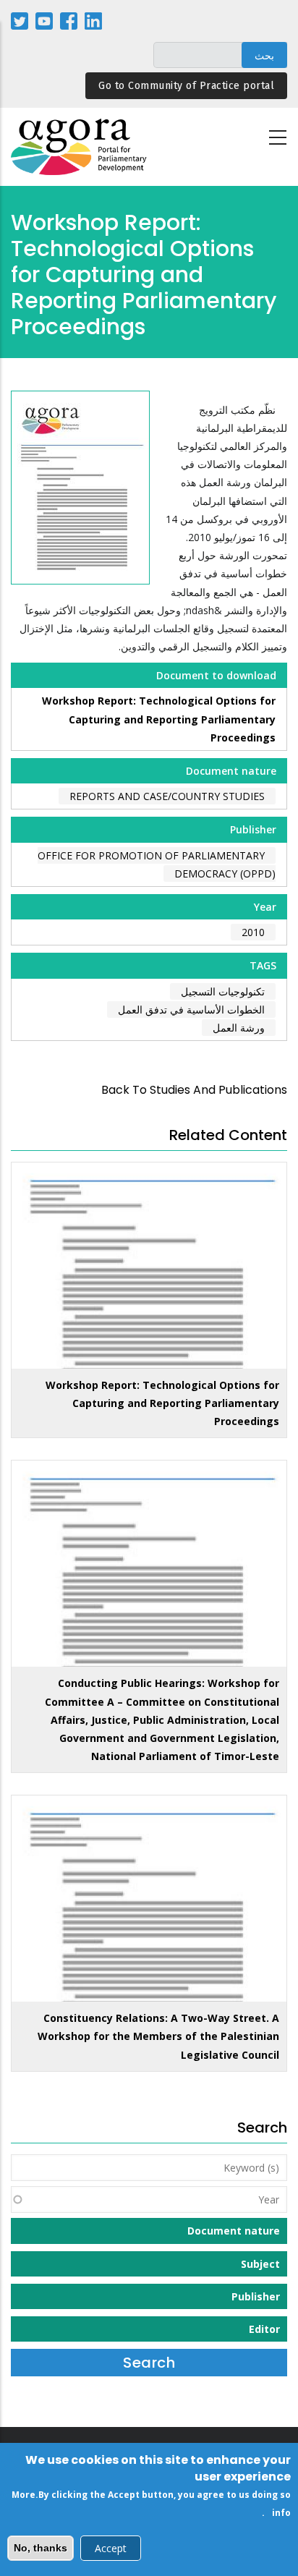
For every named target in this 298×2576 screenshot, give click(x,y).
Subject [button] (260, 2264)
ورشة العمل (239, 1028)
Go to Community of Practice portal (186, 86)
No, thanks (41, 2548)
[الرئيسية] (80, 147)
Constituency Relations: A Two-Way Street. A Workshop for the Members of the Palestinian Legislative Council (158, 2036)
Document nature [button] (234, 2231)
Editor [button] (264, 2329)
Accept (111, 2548)
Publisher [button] (256, 2296)
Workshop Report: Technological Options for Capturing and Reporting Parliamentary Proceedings (159, 719)
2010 (253, 932)
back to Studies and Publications (194, 1090)
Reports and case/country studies (167, 796)
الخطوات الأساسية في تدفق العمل (191, 1009)
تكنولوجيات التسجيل (223, 991)
